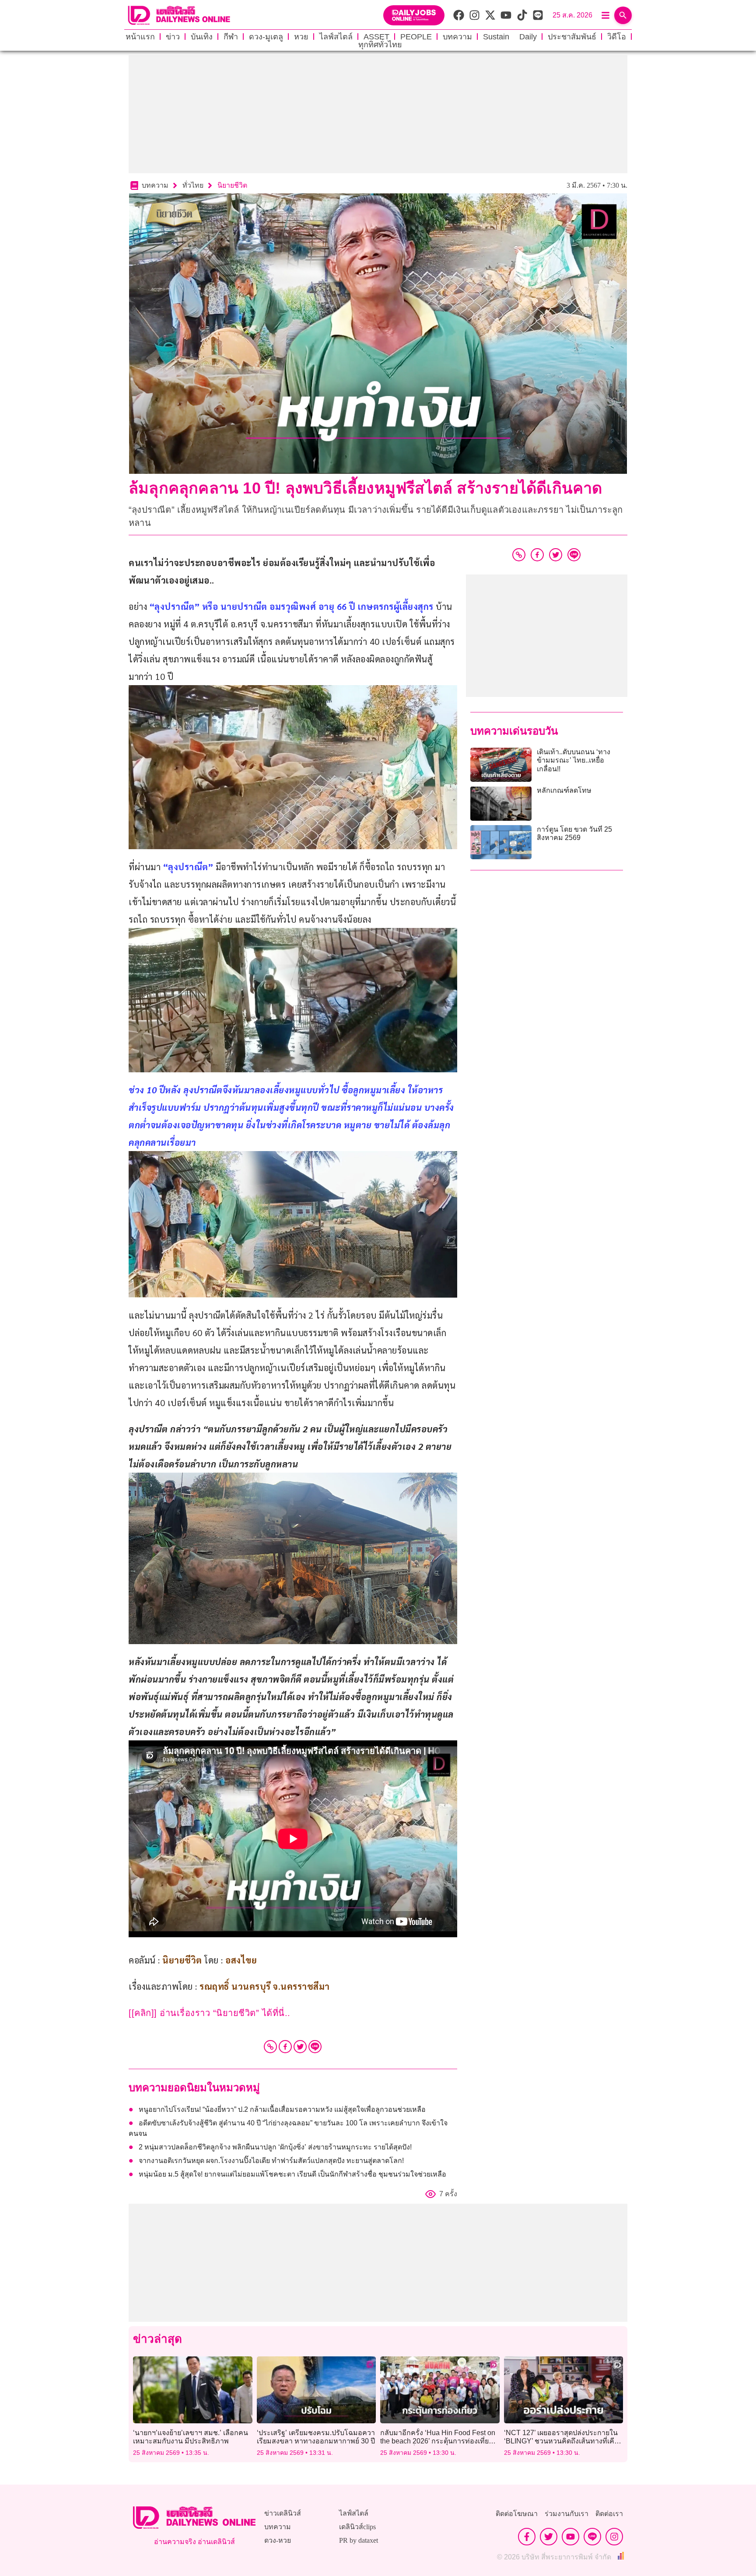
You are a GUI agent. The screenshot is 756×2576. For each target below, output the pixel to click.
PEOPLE (416, 37)
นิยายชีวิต (232, 185)
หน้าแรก (140, 37)
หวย (301, 37)
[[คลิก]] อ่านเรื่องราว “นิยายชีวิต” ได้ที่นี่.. (211, 2013)
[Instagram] (614, 2537)
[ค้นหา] (623, 15)
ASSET (376, 37)
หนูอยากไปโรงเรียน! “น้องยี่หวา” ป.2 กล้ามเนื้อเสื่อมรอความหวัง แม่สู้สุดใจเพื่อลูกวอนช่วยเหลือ (282, 2109)
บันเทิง (202, 37)
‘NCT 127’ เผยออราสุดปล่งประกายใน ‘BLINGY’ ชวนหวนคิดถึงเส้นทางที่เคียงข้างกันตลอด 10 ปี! (563, 2441)
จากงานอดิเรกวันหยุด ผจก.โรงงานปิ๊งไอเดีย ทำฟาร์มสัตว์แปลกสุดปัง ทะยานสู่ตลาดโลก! (271, 2161)
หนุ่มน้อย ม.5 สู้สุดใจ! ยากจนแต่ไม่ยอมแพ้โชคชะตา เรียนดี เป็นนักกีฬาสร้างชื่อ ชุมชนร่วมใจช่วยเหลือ (292, 2174)
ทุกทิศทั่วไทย (380, 45)
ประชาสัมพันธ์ (572, 37)
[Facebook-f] (527, 2537)
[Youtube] (570, 2537)
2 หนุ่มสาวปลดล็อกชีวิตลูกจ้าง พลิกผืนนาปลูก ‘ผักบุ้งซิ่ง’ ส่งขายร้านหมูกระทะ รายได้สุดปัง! (275, 2147)
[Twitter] (300, 2047)
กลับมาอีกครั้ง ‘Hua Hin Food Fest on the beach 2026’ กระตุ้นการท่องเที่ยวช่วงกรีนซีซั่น (438, 2441)
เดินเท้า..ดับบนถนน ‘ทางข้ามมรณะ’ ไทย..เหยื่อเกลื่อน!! (574, 760)
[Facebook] (285, 2047)
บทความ (457, 37)
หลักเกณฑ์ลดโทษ (564, 790)
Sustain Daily (510, 37)
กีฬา (231, 37)
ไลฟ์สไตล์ (336, 37)
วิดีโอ (617, 37)
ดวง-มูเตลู (266, 37)
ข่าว (173, 37)
